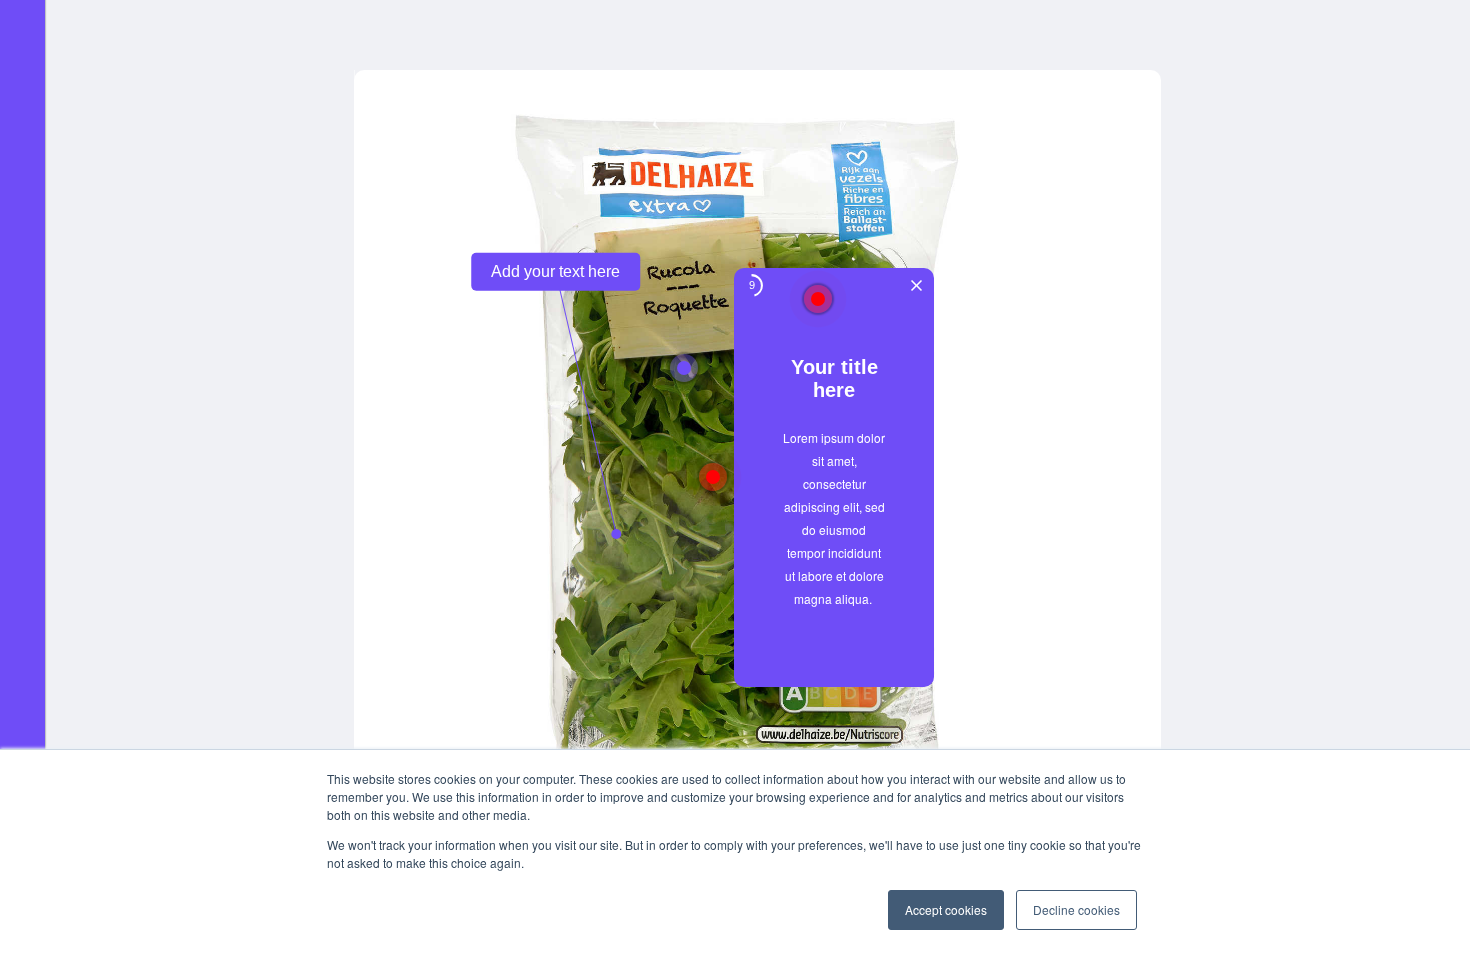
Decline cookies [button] (1076, 909)
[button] (834, 631)
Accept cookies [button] (946, 909)
